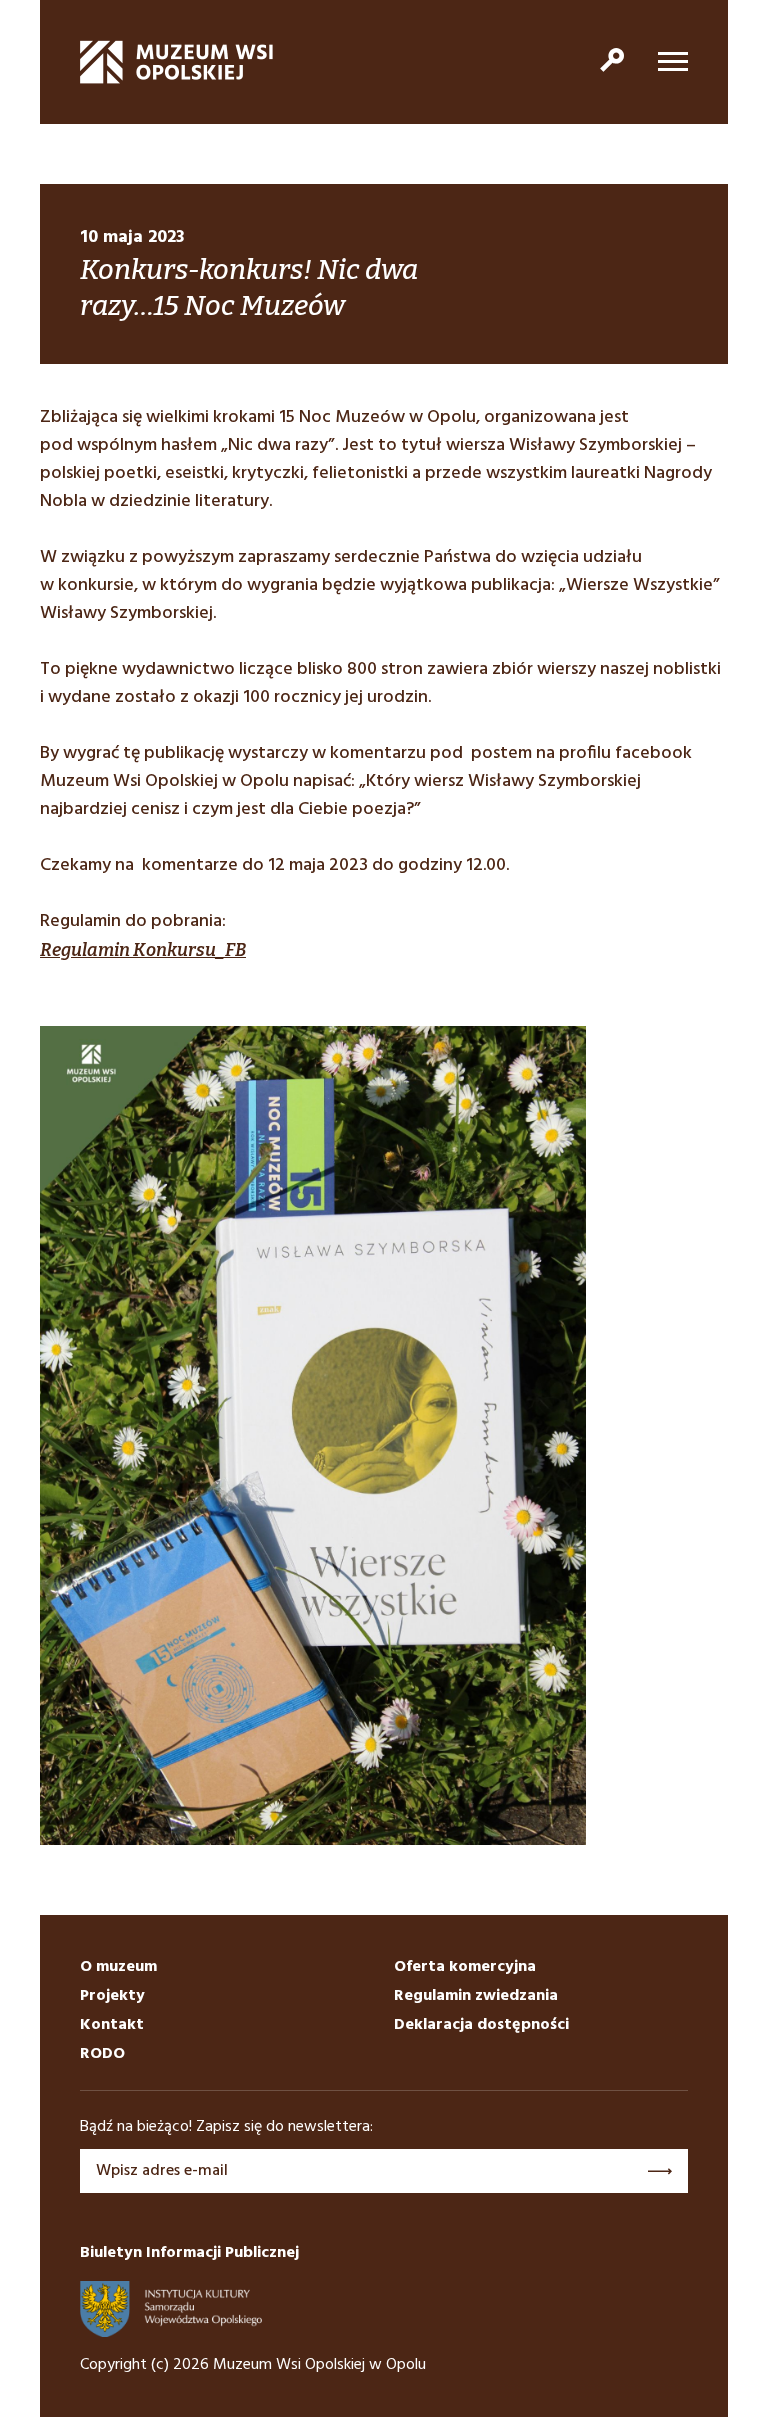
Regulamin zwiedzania (476, 1996)
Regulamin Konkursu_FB (143, 950)
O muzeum (118, 1967)
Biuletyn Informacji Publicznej (189, 2253)
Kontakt (112, 2025)
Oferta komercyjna (465, 1967)
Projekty (112, 1996)
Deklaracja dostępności (481, 2025)
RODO (102, 2054)
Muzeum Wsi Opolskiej (177, 62)
